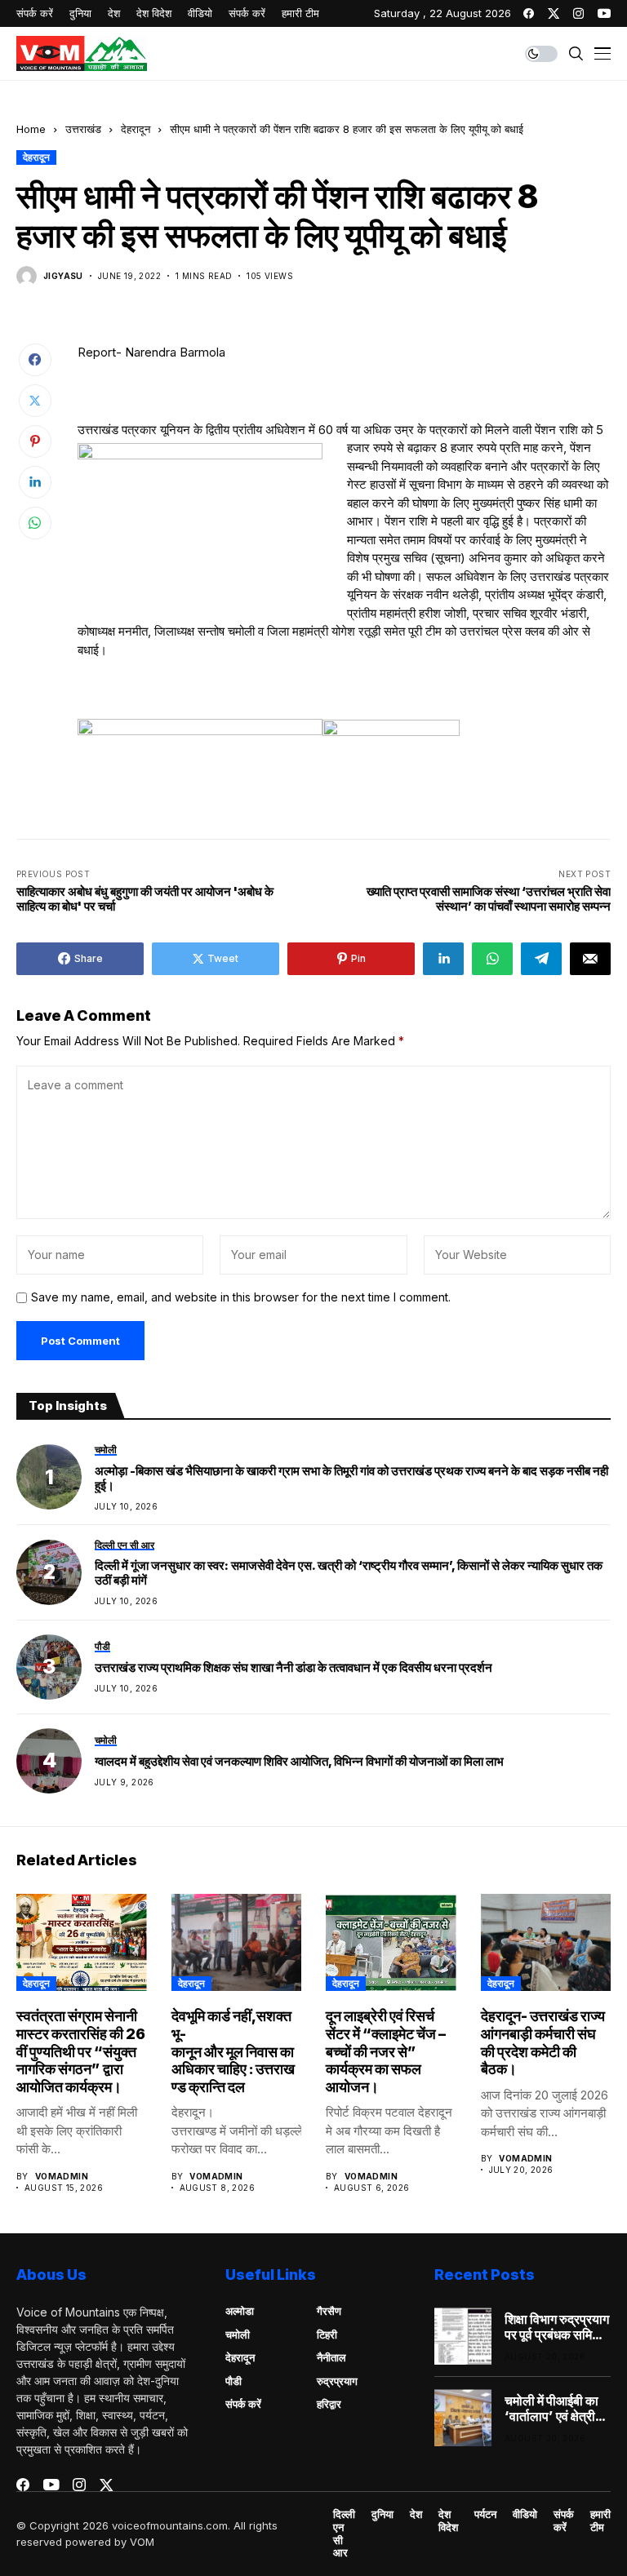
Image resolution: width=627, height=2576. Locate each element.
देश (416, 2514)
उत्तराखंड (83, 129)
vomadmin (62, 2176)
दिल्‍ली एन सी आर (344, 2534)
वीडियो (525, 2514)
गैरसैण (329, 2311)
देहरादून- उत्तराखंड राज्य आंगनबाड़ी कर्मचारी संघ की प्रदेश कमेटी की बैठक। (543, 2042)
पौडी (233, 2381)
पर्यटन (485, 2514)
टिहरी (327, 2334)
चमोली (238, 2334)
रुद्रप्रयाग (337, 2381)
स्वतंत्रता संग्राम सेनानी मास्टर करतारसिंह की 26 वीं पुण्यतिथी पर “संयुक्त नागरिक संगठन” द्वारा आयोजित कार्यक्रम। (81, 2051)
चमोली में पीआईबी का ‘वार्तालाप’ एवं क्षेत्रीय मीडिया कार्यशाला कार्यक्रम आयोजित (554, 2409)
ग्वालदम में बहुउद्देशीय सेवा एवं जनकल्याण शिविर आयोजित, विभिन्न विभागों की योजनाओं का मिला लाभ (299, 1762)
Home (31, 129)
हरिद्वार (329, 2404)
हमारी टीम (600, 2521)
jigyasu (63, 276)
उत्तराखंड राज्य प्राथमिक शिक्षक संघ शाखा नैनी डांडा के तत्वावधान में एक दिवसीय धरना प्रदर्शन (293, 1668)
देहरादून (136, 129)
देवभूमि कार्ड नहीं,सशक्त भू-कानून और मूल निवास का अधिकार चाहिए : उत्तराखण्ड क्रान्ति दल (234, 2051)
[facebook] (529, 13)
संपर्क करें (243, 2404)
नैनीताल (331, 2357)
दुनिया (382, 2514)
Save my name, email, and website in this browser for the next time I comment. (241, 1297)
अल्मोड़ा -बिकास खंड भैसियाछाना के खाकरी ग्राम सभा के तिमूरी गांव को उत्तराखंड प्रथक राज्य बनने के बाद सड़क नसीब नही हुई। (351, 1479)
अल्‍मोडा (240, 2311)
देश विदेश (448, 2521)
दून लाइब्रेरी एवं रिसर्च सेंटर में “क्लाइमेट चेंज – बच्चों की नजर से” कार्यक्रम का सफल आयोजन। (386, 2051)
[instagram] (578, 13)
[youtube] (604, 13)
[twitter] (554, 13)
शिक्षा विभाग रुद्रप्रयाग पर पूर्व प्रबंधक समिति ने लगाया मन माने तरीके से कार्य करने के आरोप (557, 2327)
